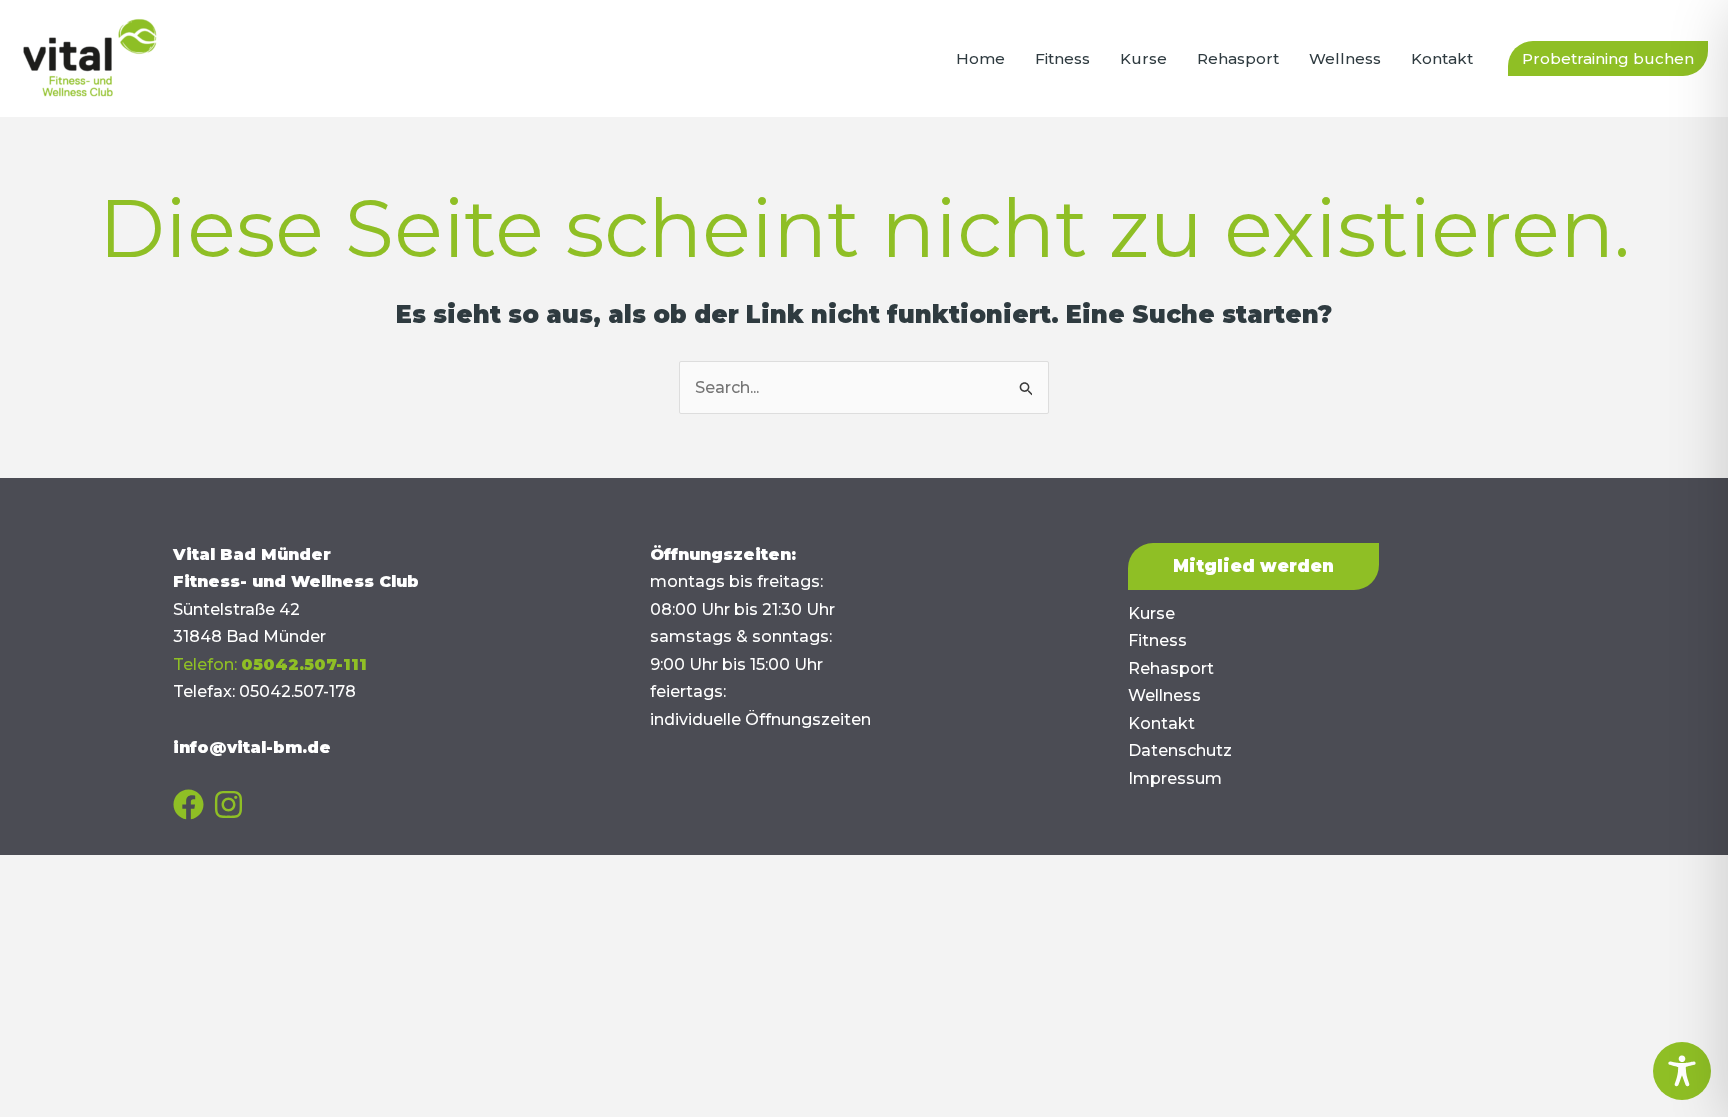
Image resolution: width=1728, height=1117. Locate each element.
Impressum (1175, 778)
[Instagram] (228, 804)
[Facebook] (188, 804)
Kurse (1151, 613)
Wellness (1164, 695)
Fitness (1157, 640)
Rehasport (1171, 668)
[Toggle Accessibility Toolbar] (1682, 1071)
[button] (1608, 58)
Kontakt (1161, 723)
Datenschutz (1180, 750)
